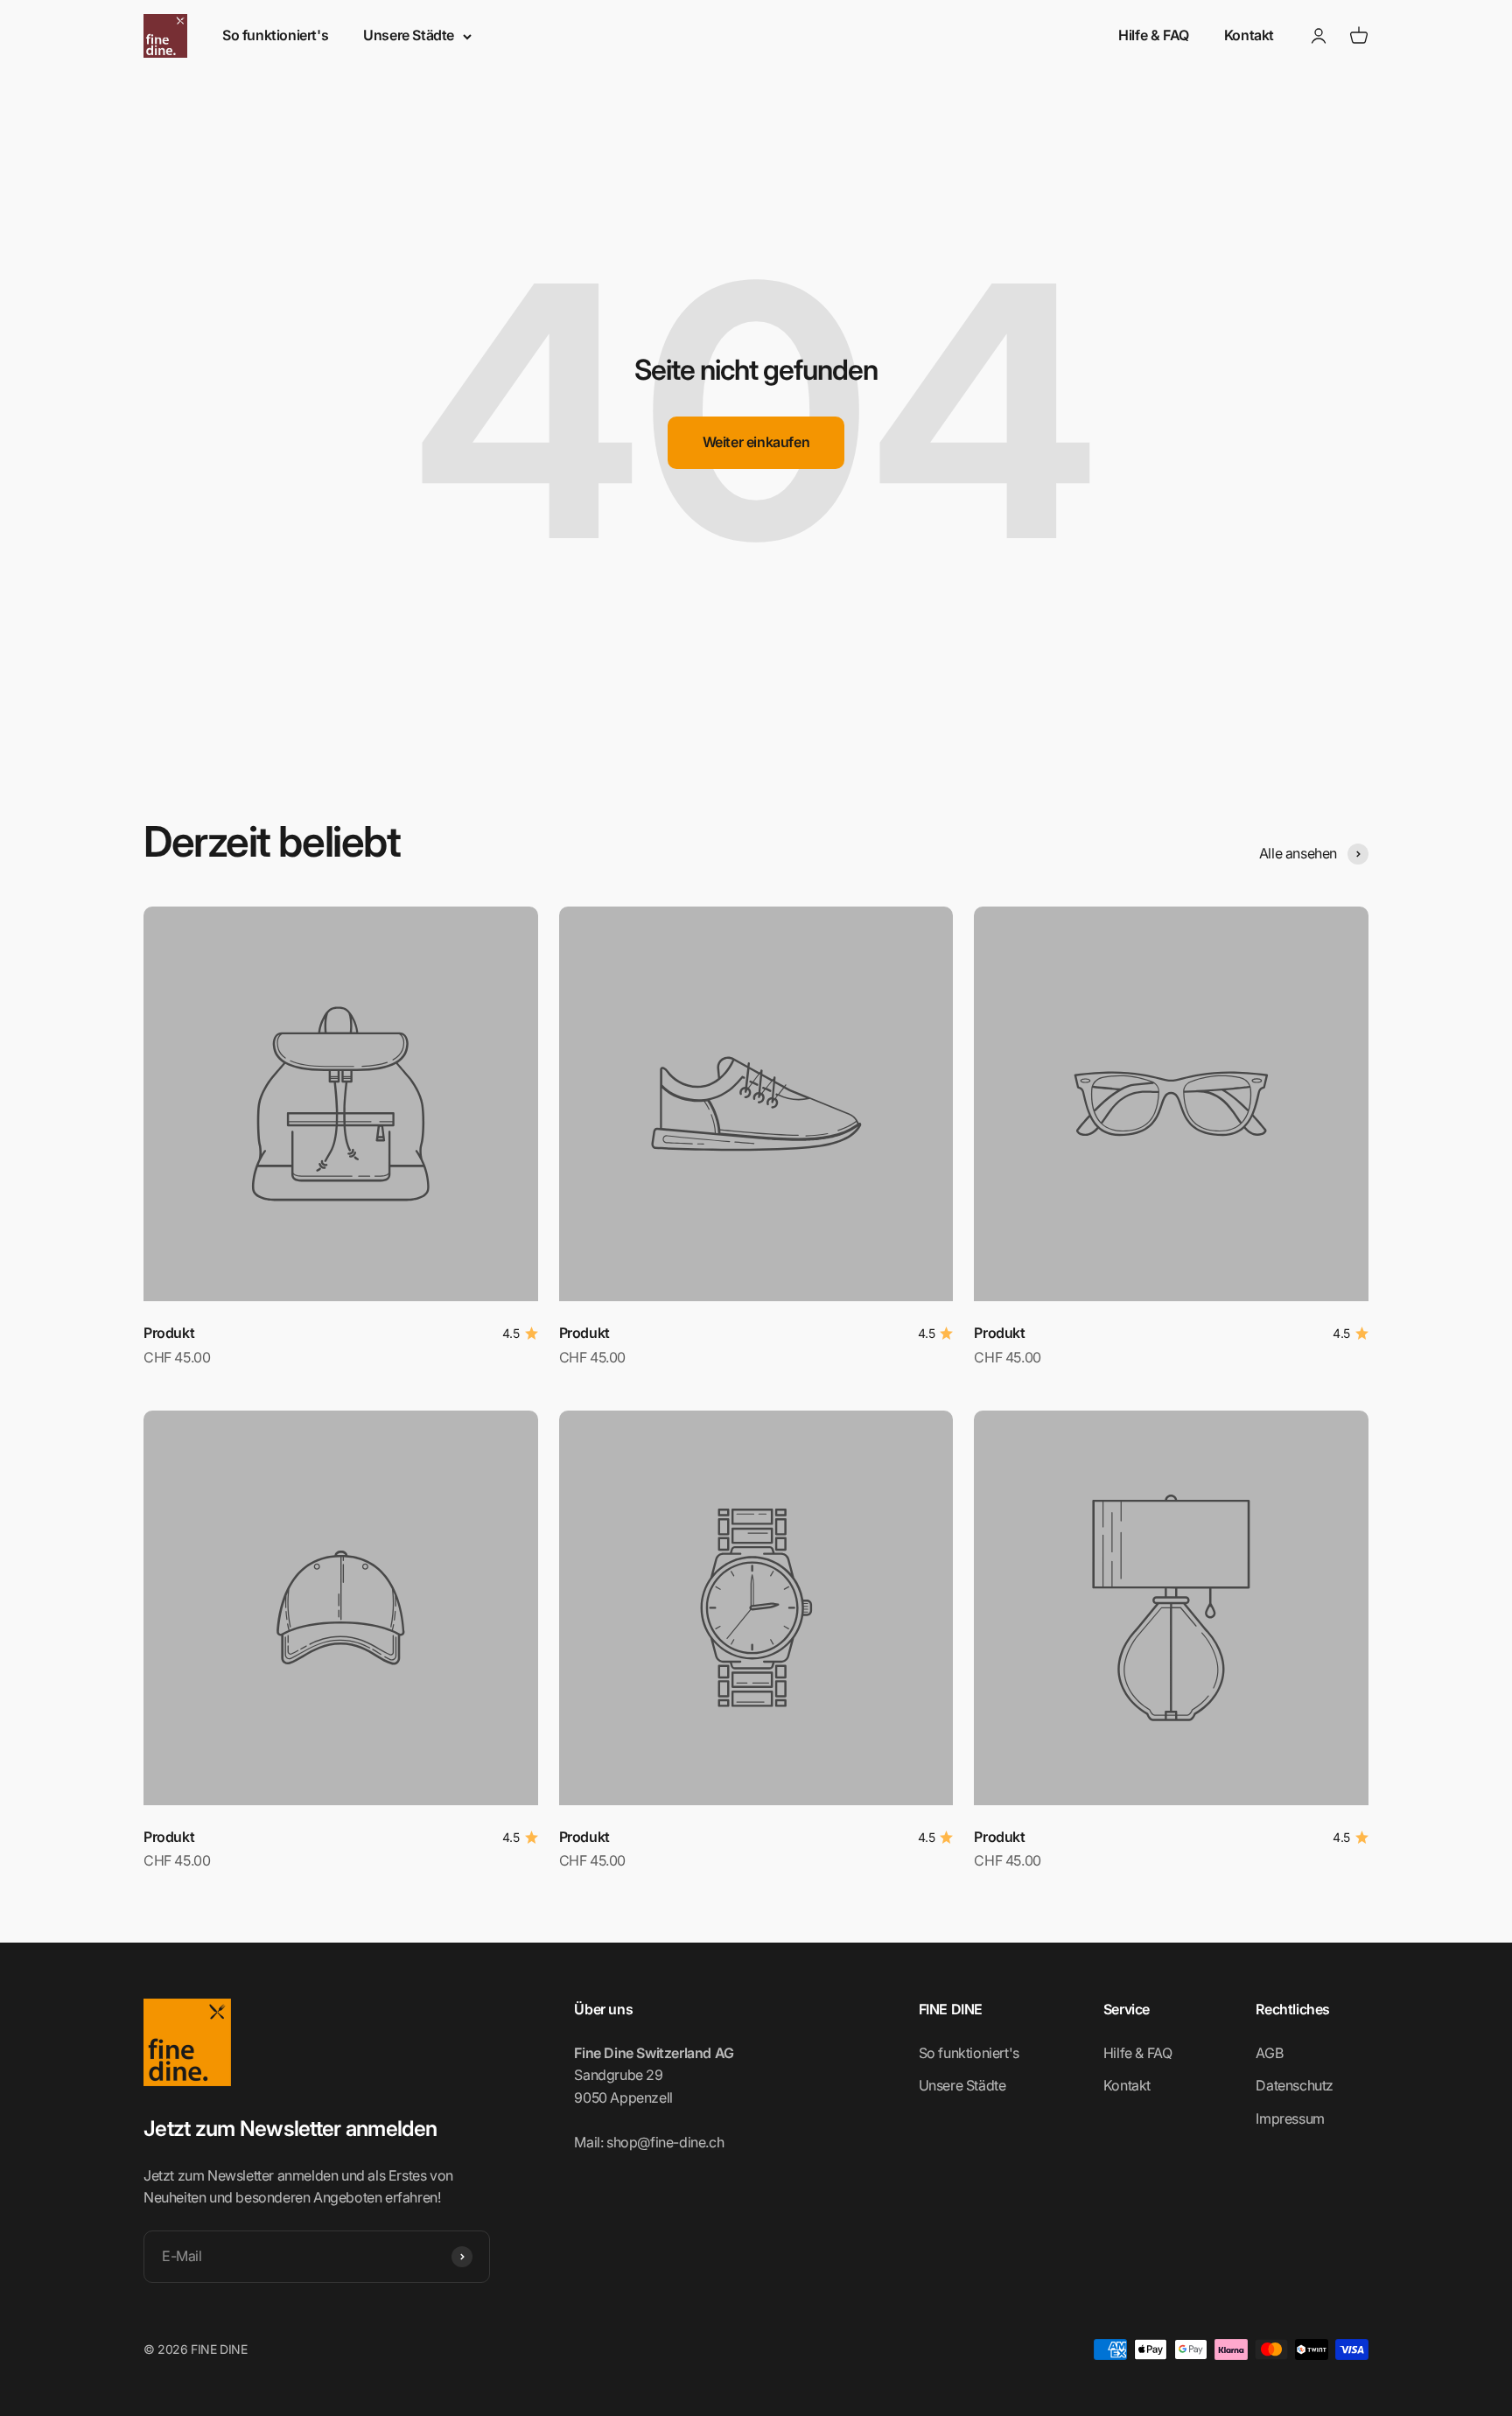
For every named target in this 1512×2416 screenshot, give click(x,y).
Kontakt (1249, 35)
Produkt (169, 1333)
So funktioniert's (275, 35)
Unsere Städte (409, 35)
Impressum (1290, 2118)
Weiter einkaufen (756, 442)
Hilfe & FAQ (1154, 35)
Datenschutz (1295, 2085)
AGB (1269, 2053)
